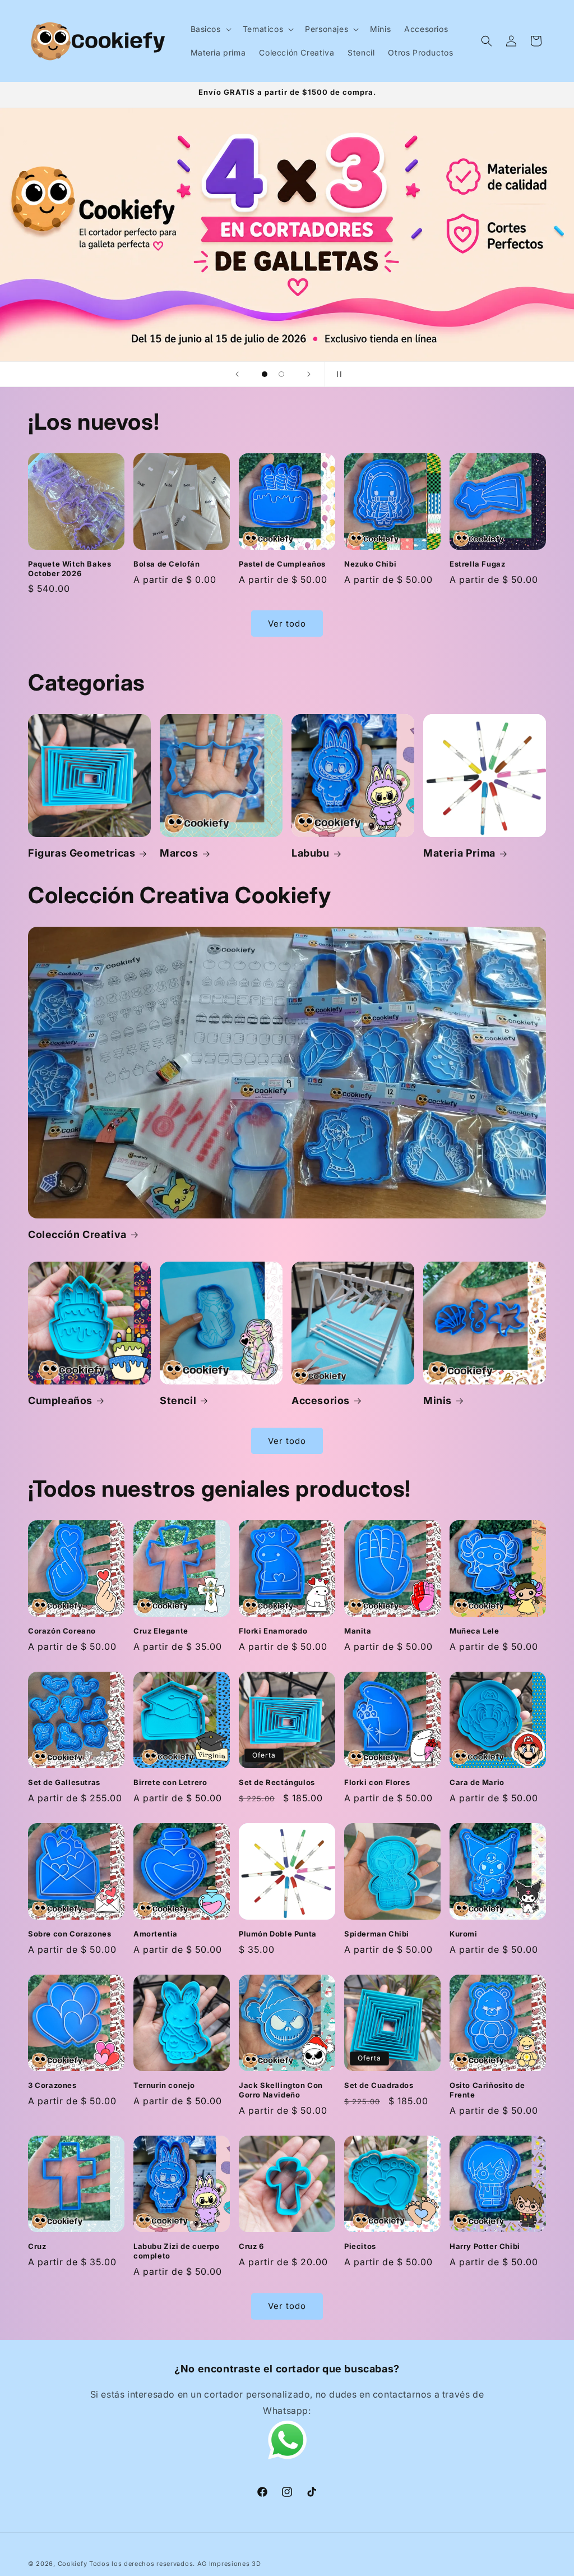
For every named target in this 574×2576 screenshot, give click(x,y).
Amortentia (156, 1934)
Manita (358, 1631)
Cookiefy (73, 2564)
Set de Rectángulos (277, 1782)
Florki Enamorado (273, 1631)
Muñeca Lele (475, 1631)
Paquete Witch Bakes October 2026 (70, 569)
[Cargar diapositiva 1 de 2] (265, 374)
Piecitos (360, 2246)
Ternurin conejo (164, 2085)
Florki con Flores (377, 1782)
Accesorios (321, 1400)
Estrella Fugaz (477, 564)
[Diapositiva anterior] (237, 374)
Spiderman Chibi (377, 1934)
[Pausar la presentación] (337, 374)
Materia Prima (459, 853)
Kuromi (464, 1934)
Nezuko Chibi (370, 564)
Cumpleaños (60, 1400)
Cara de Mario (477, 1782)
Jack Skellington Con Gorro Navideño (281, 2090)
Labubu (311, 853)
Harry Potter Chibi (485, 2246)
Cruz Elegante (161, 1631)
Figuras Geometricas (82, 853)
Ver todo (287, 624)
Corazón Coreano (62, 1631)
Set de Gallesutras (64, 1782)
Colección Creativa (77, 1234)
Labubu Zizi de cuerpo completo (177, 2251)
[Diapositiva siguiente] (309, 374)
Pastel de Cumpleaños (282, 564)
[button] (210, 29)
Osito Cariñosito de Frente (487, 2090)
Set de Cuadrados (379, 2085)
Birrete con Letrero (170, 1782)
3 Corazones (52, 2085)
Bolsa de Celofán (167, 564)
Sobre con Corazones (70, 1934)
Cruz (37, 2246)
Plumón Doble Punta (278, 1934)
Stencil (178, 1400)
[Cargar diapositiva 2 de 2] (281, 374)
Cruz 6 (251, 2246)
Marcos (179, 853)
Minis (438, 1400)
